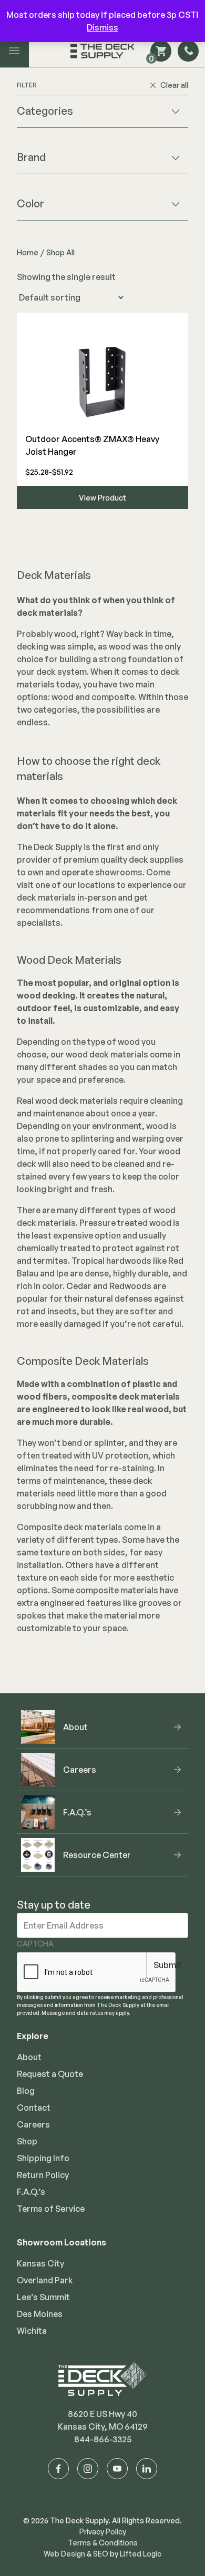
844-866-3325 (103, 2439)
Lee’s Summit (43, 2297)
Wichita (32, 2331)
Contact (34, 2108)
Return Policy (43, 2175)
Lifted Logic (141, 2554)
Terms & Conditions (103, 2543)
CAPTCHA (35, 1944)
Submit (168, 1965)
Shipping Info (43, 2158)
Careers (33, 2124)
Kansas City (40, 2263)
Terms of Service (51, 2209)
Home (28, 252)
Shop (27, 2141)
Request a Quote (50, 2074)
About (29, 2057)
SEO (101, 2554)
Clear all (174, 85)
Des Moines (40, 2314)
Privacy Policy (103, 2532)
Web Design (64, 2554)
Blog (26, 2091)
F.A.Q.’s (31, 2192)
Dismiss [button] (102, 27)
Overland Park (45, 2280)
